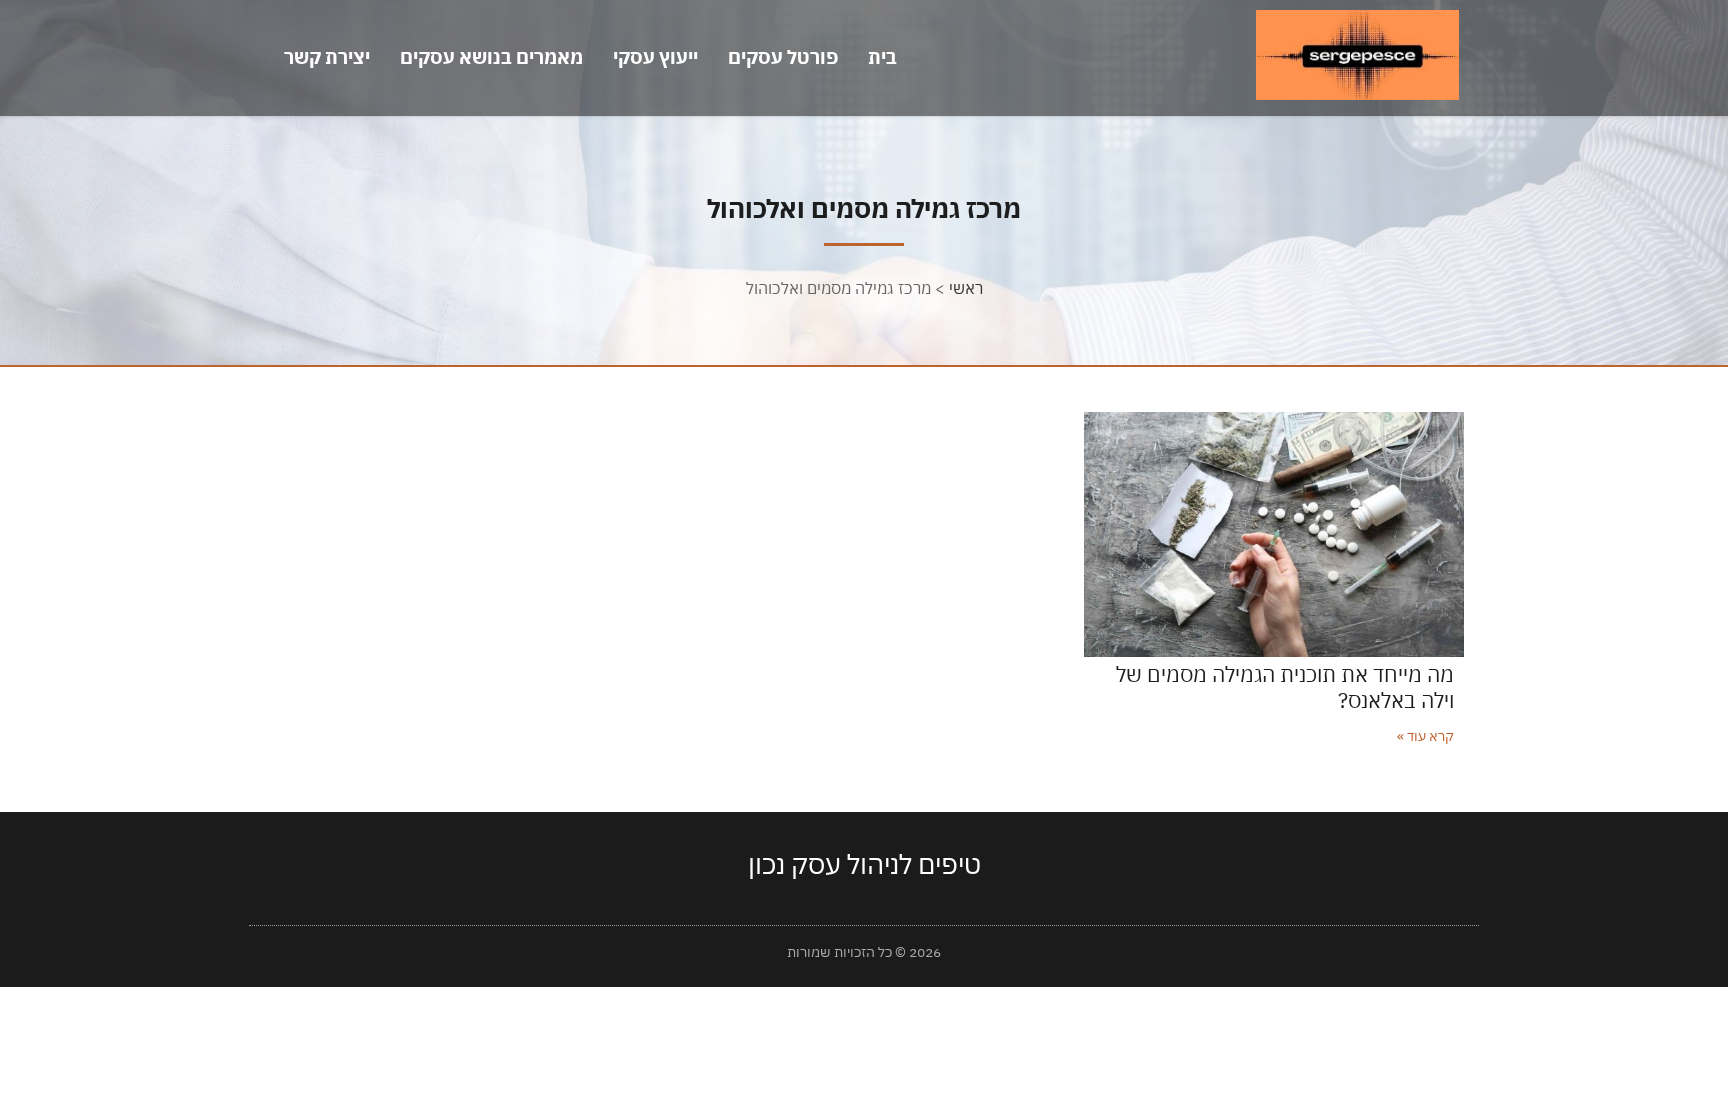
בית (882, 57)
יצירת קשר (327, 57)
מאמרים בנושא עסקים (491, 57)
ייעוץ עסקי (655, 57)
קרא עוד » (1425, 736)
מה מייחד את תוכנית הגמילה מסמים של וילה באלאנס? (1285, 686)
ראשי (966, 288)
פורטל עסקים (783, 57)
